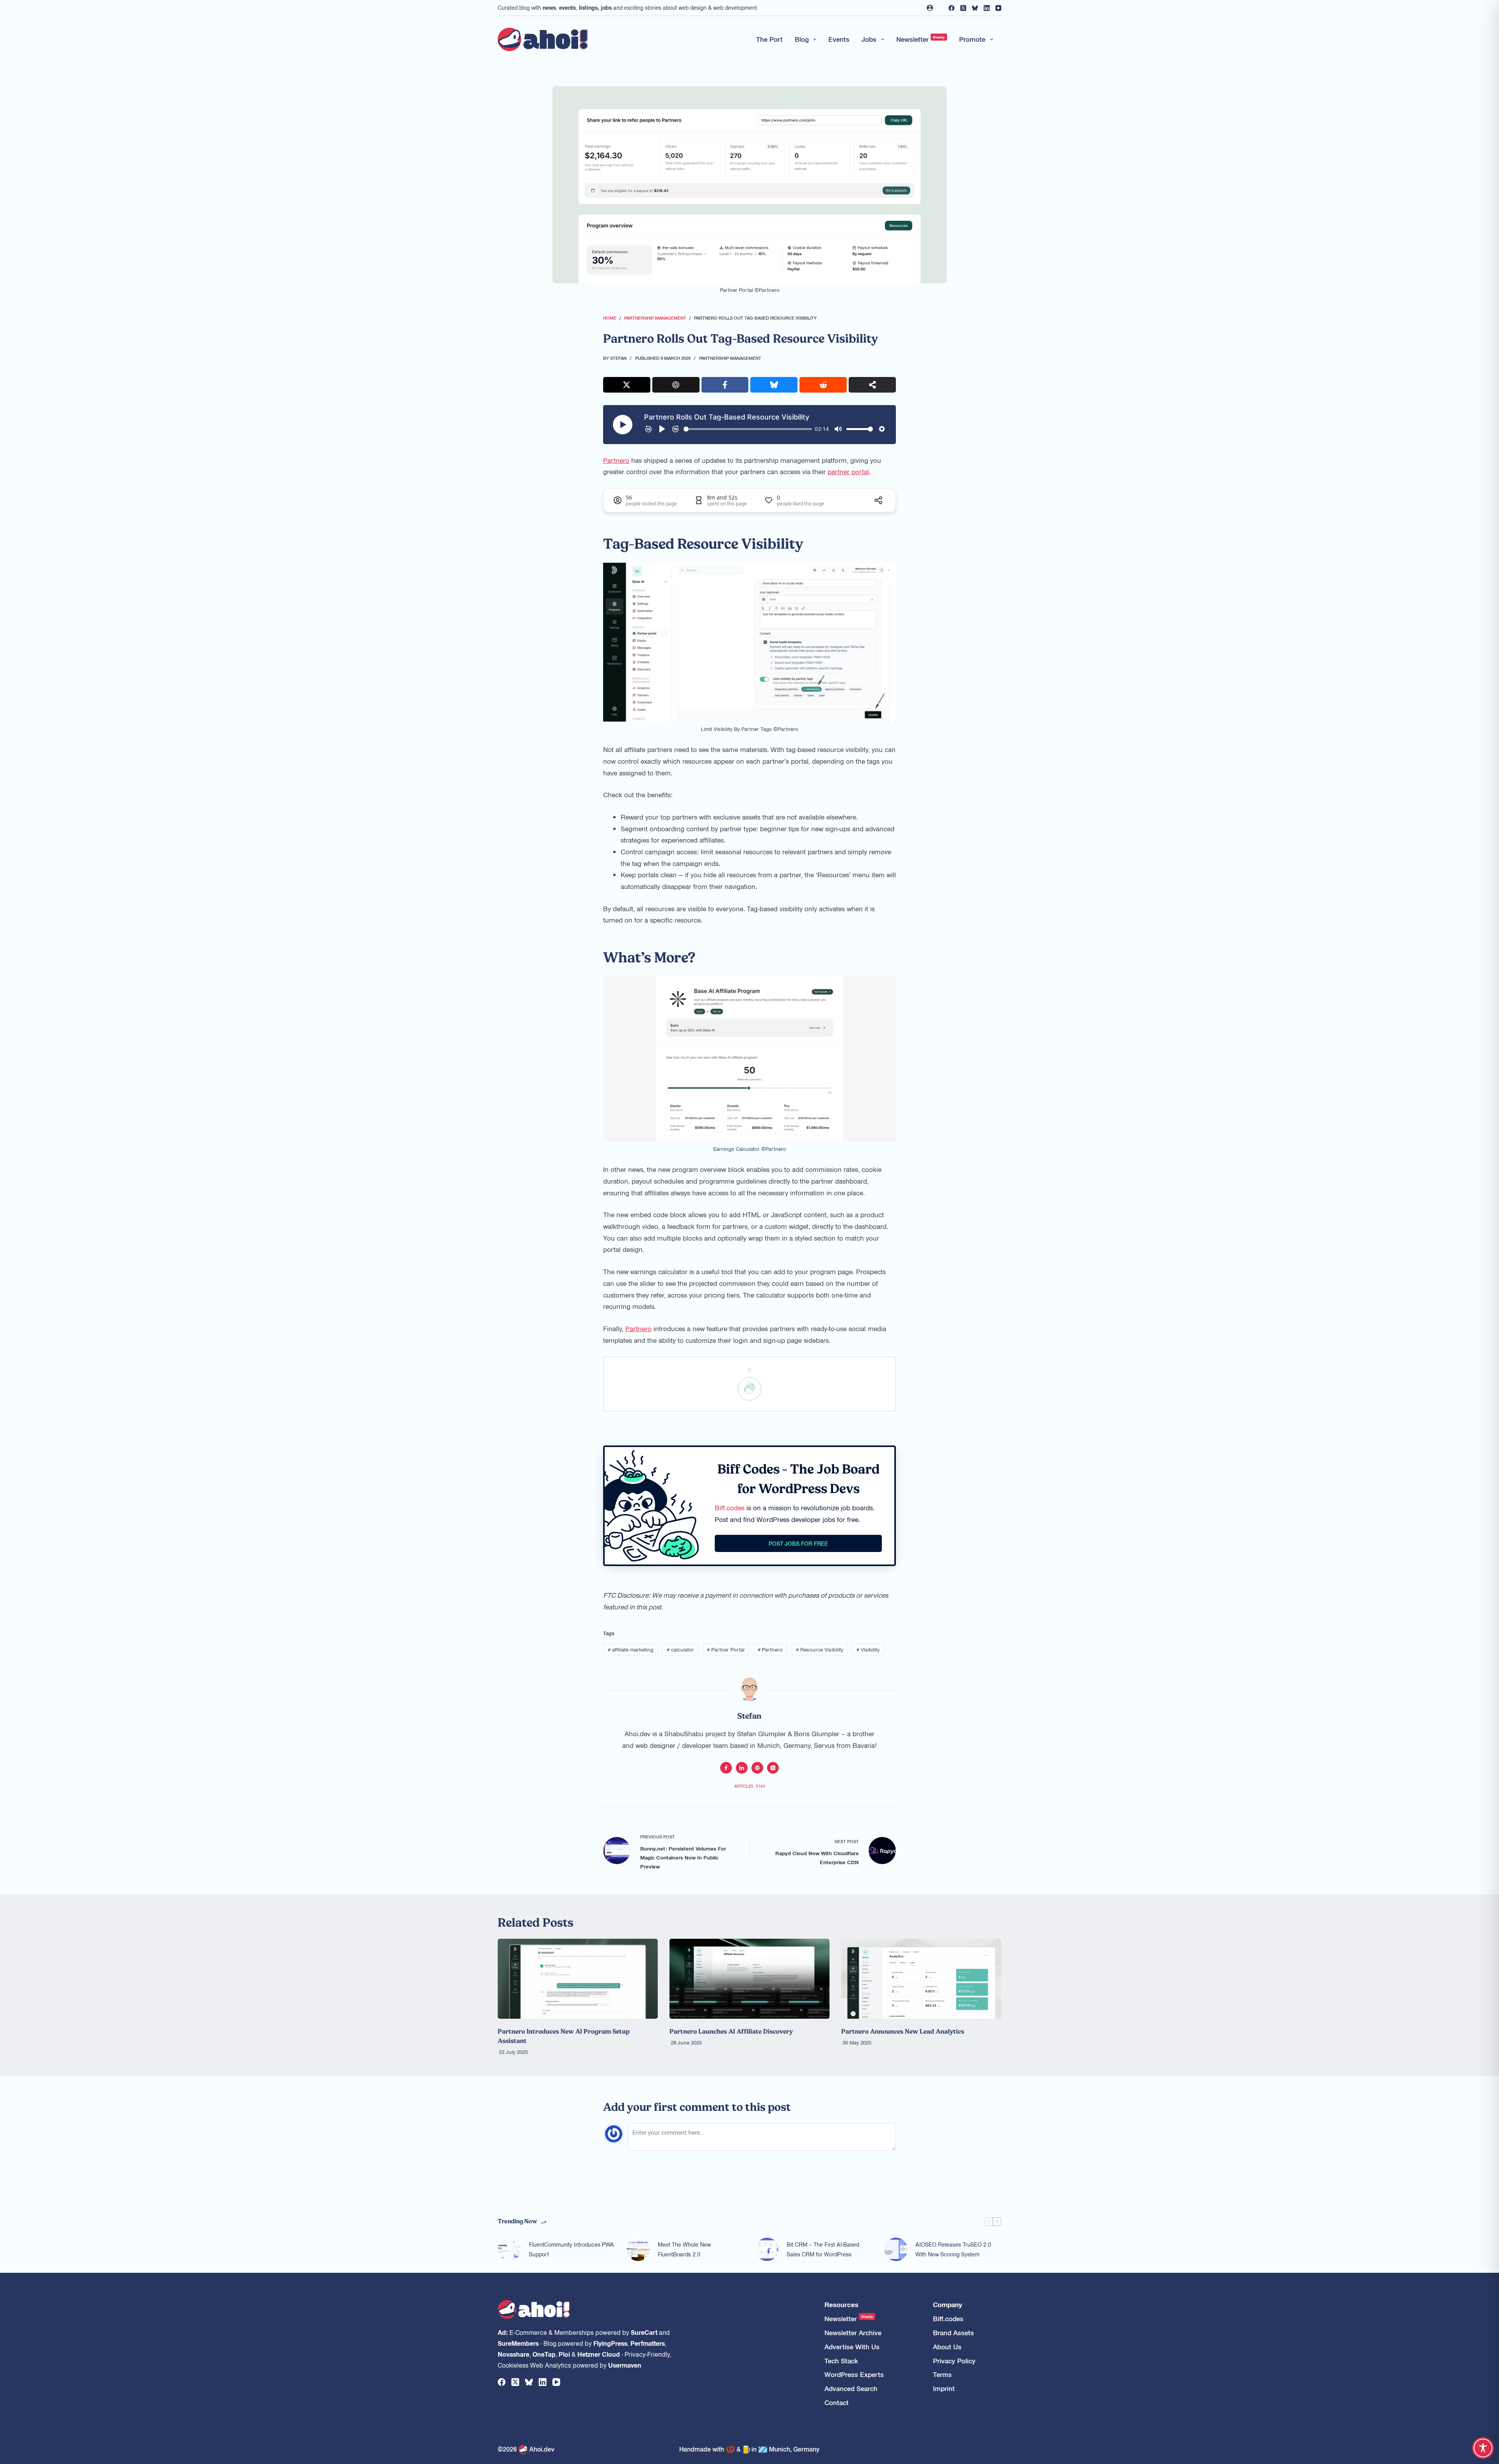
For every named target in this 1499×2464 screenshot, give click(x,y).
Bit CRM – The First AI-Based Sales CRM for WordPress (823, 2249)
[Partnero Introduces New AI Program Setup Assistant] (578, 1979)
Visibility (868, 1649)
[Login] (930, 8)
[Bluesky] (975, 8)
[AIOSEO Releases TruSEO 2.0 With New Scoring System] (896, 2249)
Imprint (944, 2388)
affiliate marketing (631, 1649)
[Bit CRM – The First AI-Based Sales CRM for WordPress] (767, 2249)
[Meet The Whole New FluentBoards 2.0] (638, 2249)
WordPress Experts (854, 2374)
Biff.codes (730, 1508)
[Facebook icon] (726, 1768)
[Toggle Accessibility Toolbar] (1483, 2448)
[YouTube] (998, 8)
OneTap (544, 2354)
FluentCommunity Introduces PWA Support (571, 2249)
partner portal (848, 471)
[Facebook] (952, 8)
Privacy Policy (954, 2361)
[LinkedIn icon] (742, 1768)
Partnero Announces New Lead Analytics (903, 2031)
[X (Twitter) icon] (773, 1768)
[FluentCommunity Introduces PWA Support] (509, 2249)
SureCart (644, 2332)
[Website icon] (757, 1768)
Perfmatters (648, 2343)
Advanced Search (851, 2388)
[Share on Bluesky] (774, 385)
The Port (769, 39)
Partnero (616, 460)
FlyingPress (610, 2343)
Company (948, 2305)
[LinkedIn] (987, 8)
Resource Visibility (820, 1649)
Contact (837, 2403)
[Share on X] (627, 385)
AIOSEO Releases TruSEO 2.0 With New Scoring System (953, 2249)
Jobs (869, 39)
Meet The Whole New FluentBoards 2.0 (684, 2249)
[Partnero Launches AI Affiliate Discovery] (749, 1979)
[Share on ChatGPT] (676, 385)
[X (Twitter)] (963, 8)
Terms (942, 2374)
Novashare (514, 2354)
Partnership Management (730, 358)
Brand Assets (953, 2333)
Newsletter (921, 39)
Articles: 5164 (750, 1786)
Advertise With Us (852, 2347)
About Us (947, 2347)
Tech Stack (841, 2361)
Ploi (564, 2354)
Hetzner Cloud (599, 2354)
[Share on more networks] (872, 385)
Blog (802, 39)
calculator (680, 1649)
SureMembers (518, 2343)
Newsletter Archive (853, 2333)
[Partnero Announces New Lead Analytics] (921, 1979)
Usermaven (625, 2365)
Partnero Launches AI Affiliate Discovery (731, 2031)
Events (839, 39)
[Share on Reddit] (823, 385)
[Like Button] (749, 1389)
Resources (841, 2305)
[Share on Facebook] (725, 385)
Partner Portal (726, 1649)
